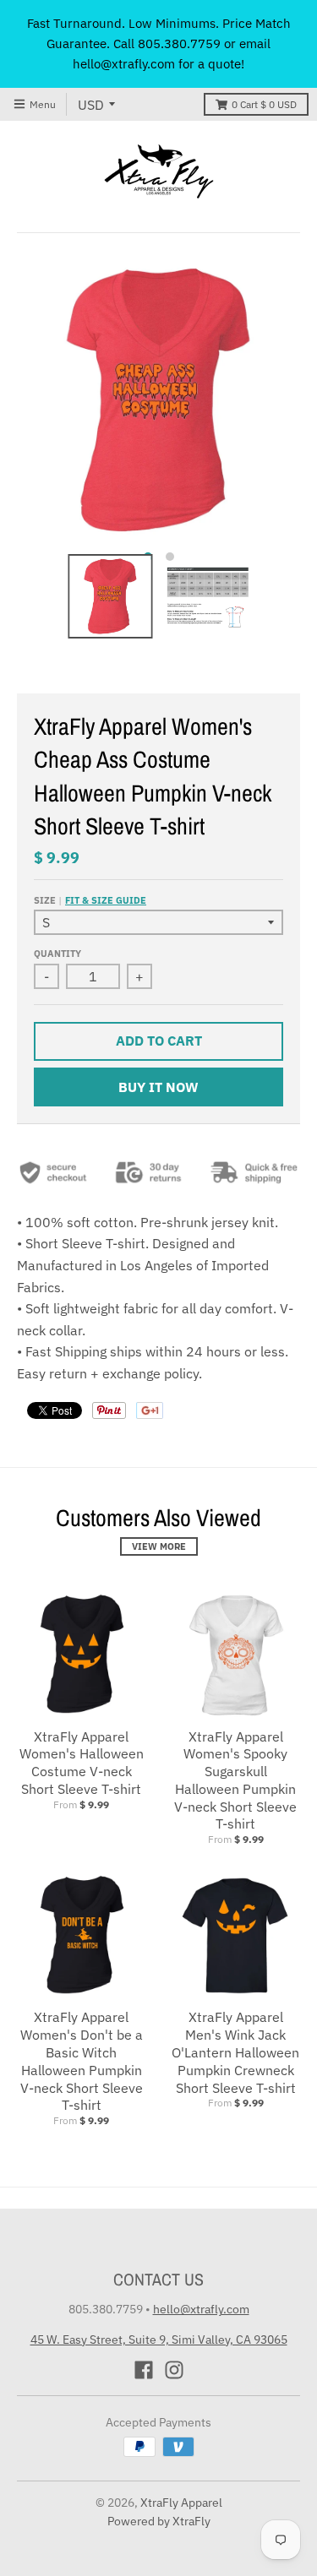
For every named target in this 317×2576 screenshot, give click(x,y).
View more (159, 1546)
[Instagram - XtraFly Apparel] (174, 2370)
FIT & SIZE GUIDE (106, 900)
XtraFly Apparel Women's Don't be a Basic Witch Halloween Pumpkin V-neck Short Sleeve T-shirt (82, 2061)
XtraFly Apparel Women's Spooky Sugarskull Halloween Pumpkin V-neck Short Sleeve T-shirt (235, 1780)
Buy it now (158, 1087)
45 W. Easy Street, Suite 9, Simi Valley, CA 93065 (159, 2340)
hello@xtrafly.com (201, 2309)
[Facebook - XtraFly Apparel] (144, 2370)
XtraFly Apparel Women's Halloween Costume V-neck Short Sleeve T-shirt (82, 1763)
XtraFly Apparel (181, 2503)
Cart (264, 104)
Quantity (57, 954)
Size (90, 900)
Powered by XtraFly (159, 2521)
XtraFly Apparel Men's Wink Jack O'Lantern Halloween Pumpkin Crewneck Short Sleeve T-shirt (235, 2052)
